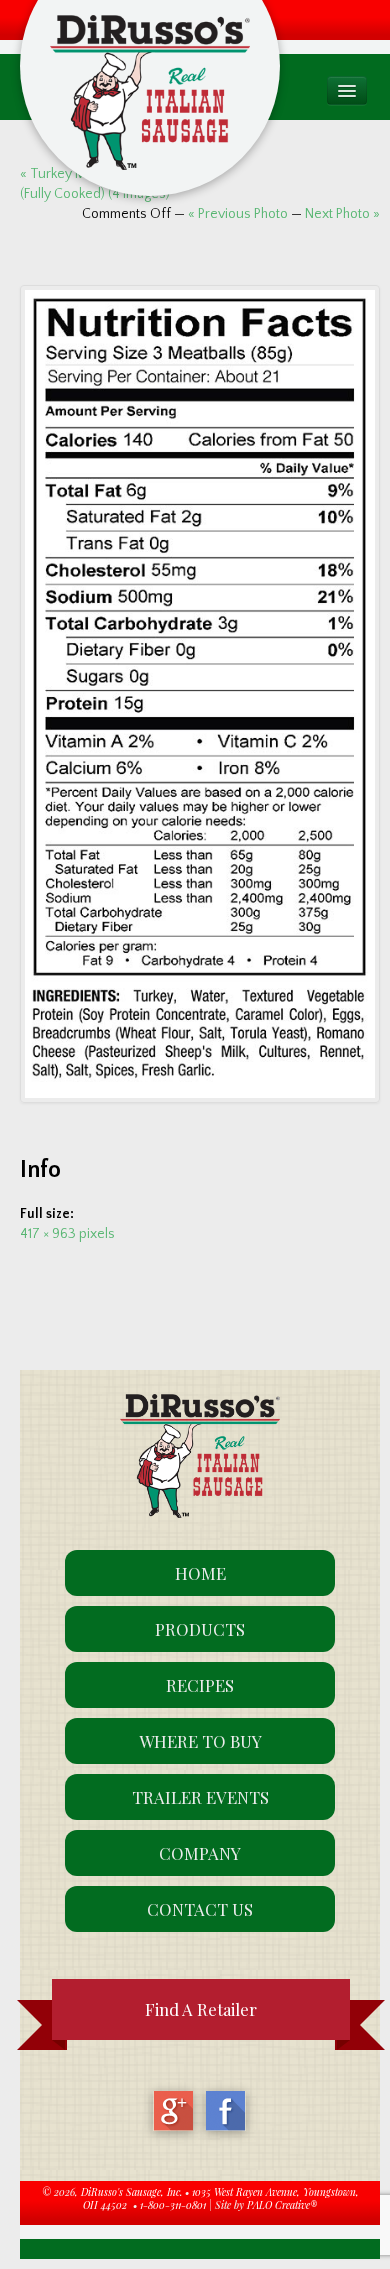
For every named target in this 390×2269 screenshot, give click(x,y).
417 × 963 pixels (67, 1234)
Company (200, 1853)
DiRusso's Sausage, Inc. (131, 2192)
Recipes (200, 1685)
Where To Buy (200, 1741)
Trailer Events (200, 1797)
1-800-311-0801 (173, 2205)
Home (200, 1573)
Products (200, 1629)
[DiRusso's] (150, 62)
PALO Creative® (282, 2205)
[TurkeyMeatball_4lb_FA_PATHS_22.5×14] (200, 694)
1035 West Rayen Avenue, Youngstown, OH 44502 (221, 2199)
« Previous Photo (238, 214)
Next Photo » (342, 214)
